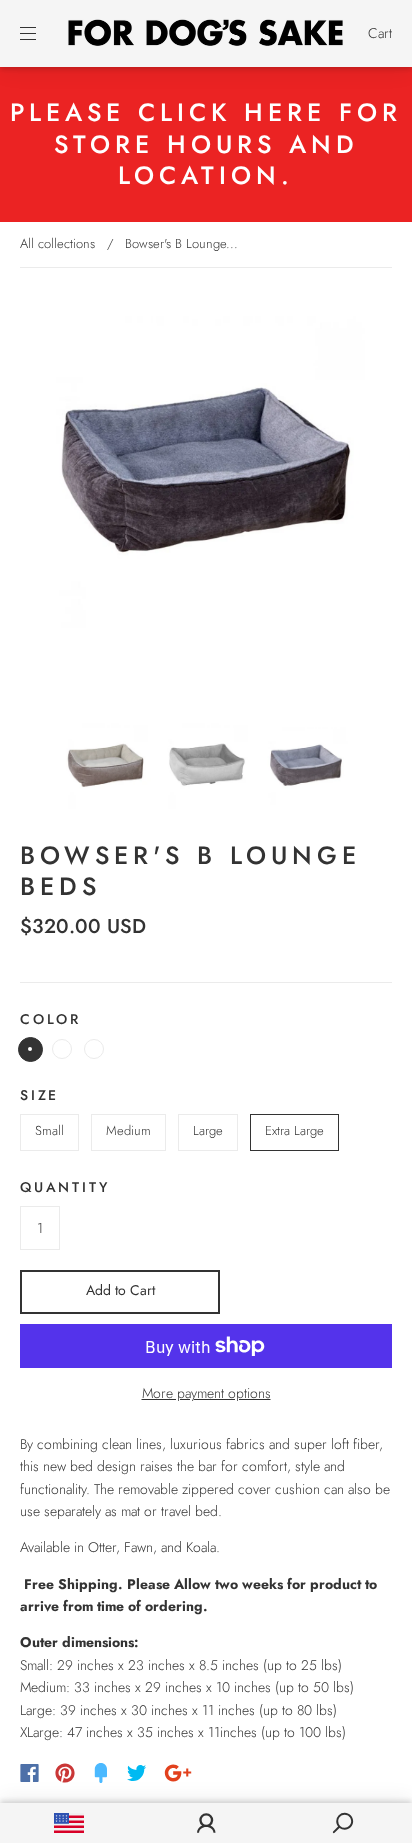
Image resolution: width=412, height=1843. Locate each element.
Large (208, 1130)
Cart (380, 33)
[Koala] (94, 1049)
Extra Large (294, 1130)
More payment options (206, 1393)
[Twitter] (137, 1773)
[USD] (68, 1823)
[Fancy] (101, 1773)
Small (49, 1130)
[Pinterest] (65, 1773)
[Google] (178, 1773)
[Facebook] (29, 1773)
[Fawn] (62, 1049)
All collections (57, 243)
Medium (128, 1130)
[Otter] (30, 1049)
